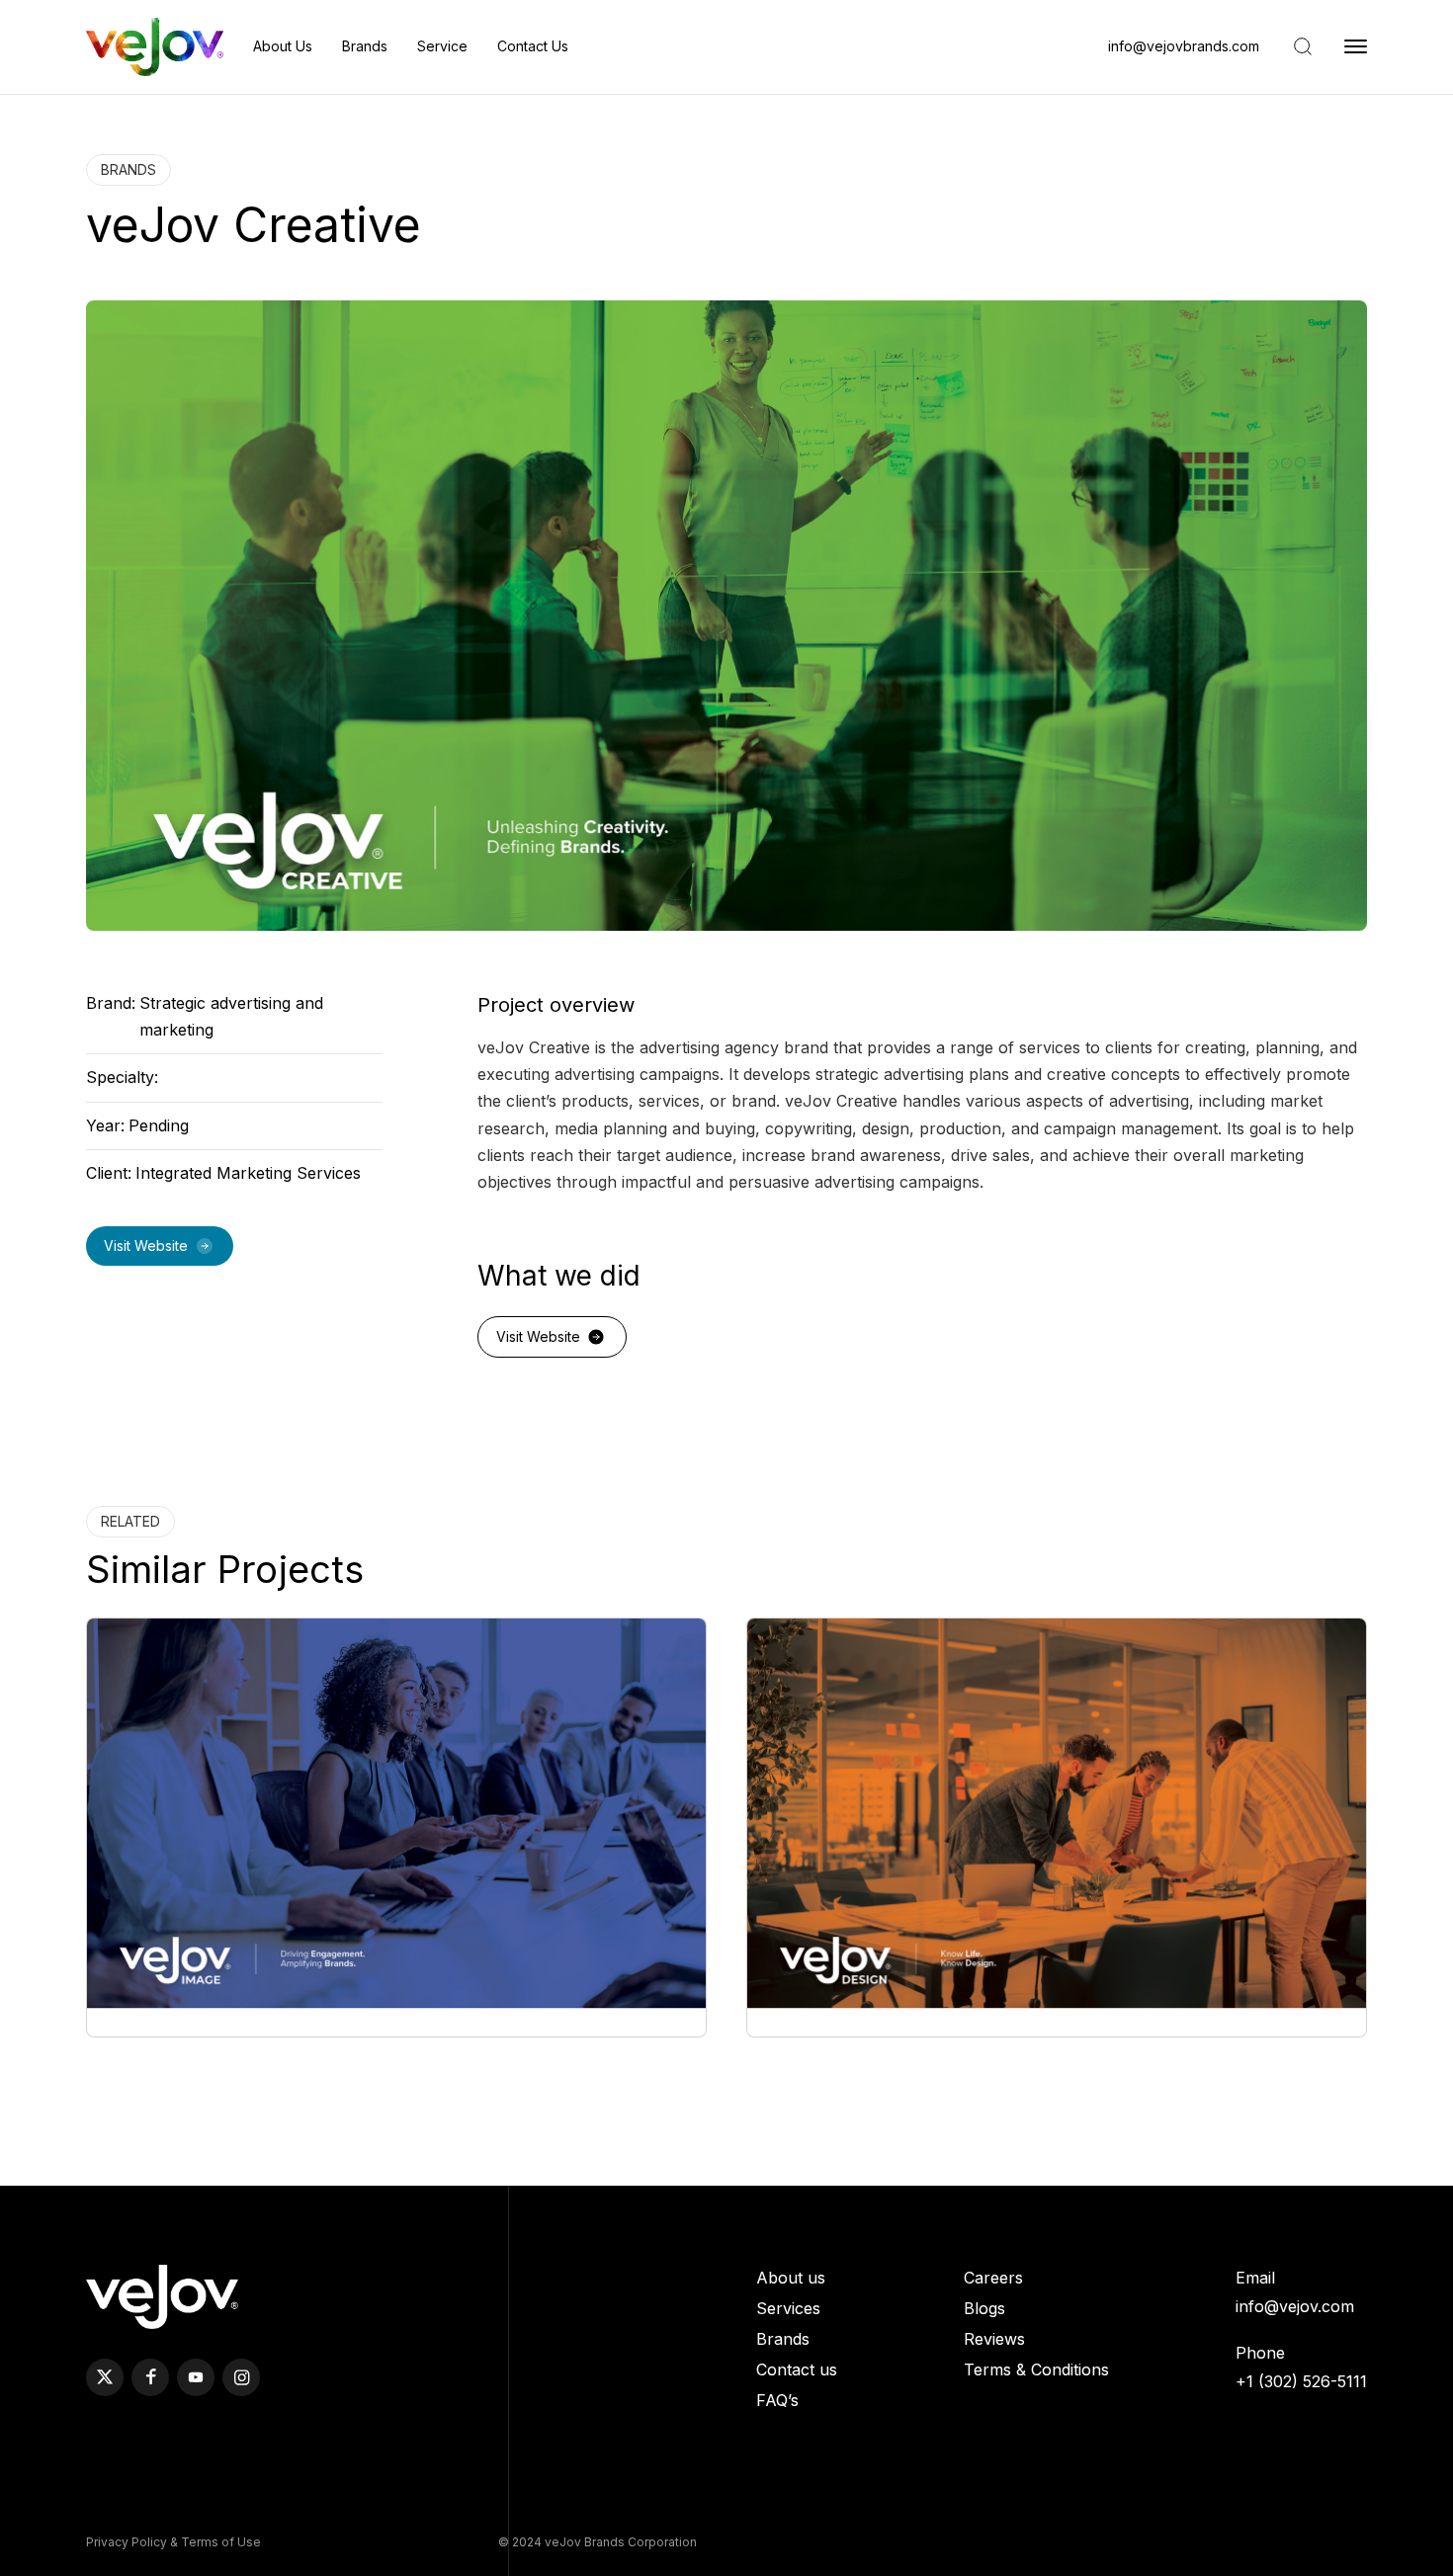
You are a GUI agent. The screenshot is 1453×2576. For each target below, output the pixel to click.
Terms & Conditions (1036, 2369)
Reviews (994, 2339)
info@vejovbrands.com (1184, 46)
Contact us (797, 2369)
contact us (533, 46)
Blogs (984, 2308)
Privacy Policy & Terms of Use (173, 2542)
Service (442, 46)
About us (283, 46)
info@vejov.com (1295, 2306)
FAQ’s (777, 2400)
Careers (993, 2278)
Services (788, 2308)
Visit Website (146, 1246)
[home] (155, 47)
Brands (365, 46)
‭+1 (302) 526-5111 (1301, 2381)
